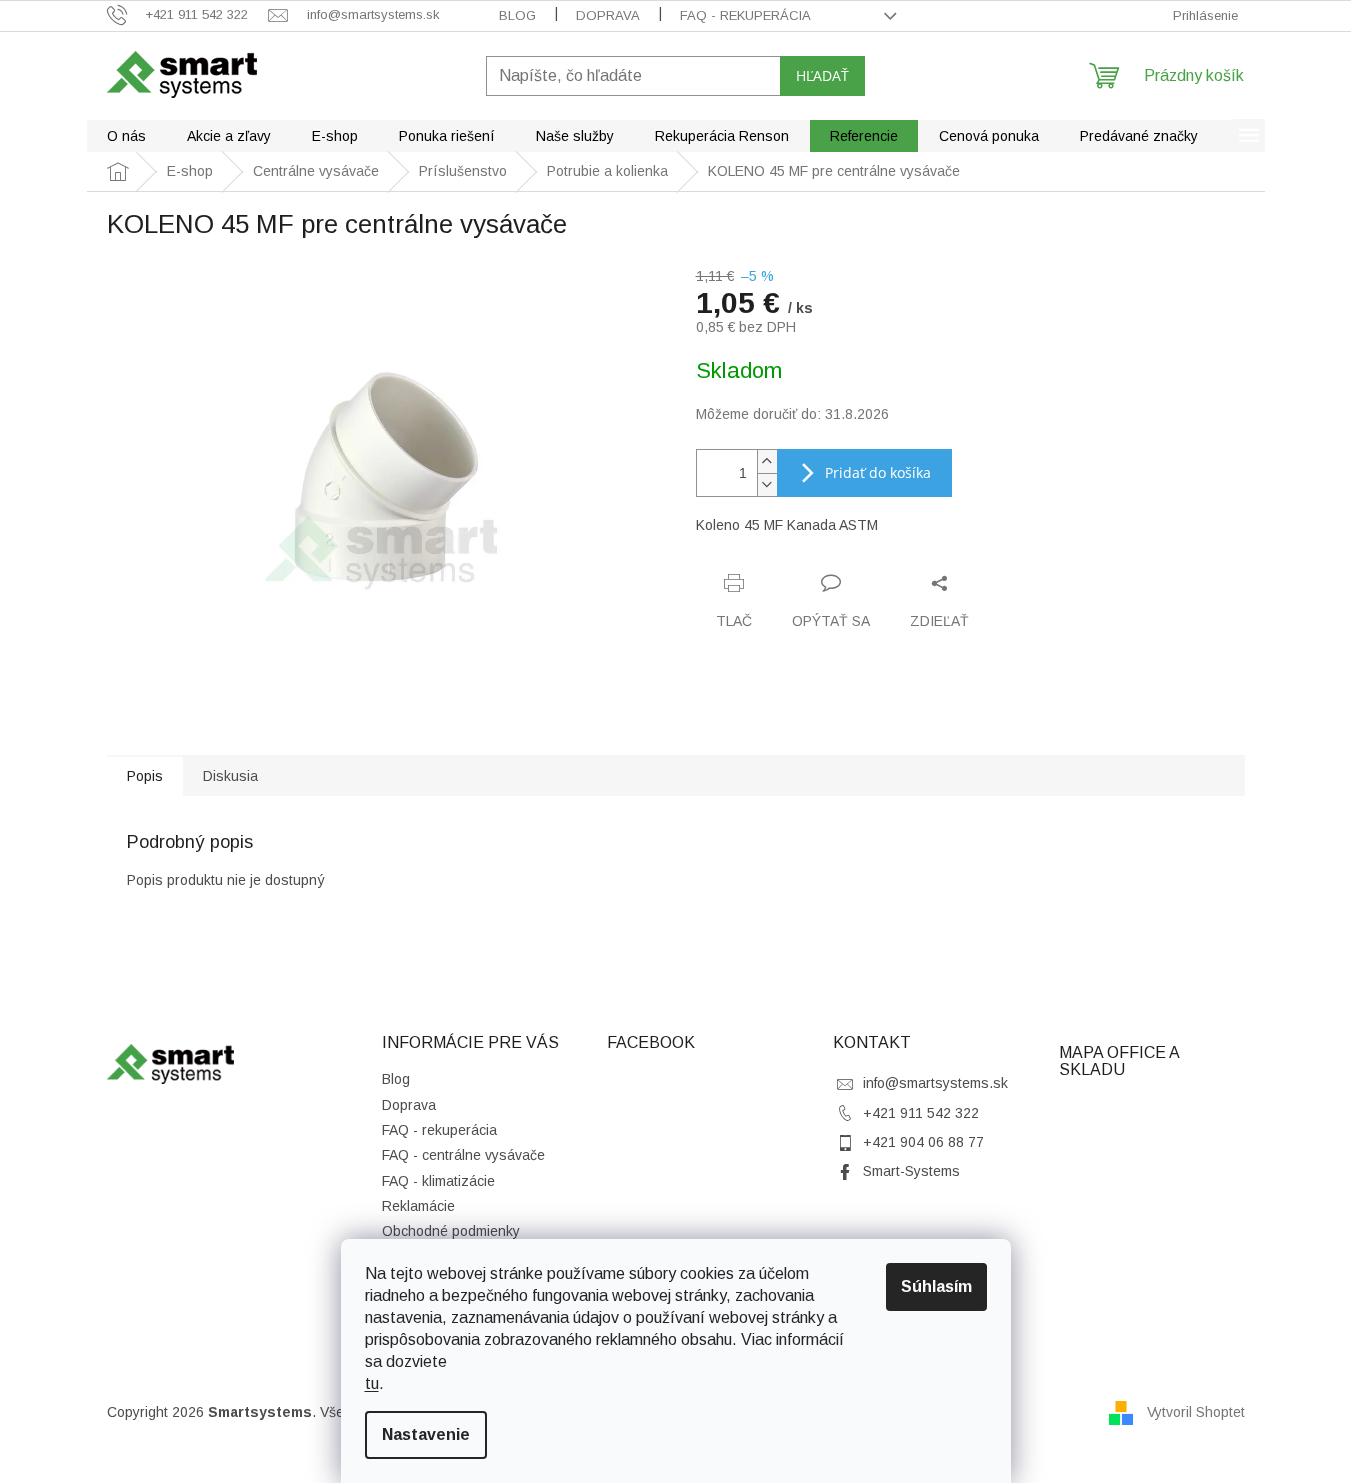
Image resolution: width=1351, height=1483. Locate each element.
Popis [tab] (145, 776)
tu (372, 1383)
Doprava (608, 15)
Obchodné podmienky (451, 1231)
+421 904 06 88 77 (923, 1142)
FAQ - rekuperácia (745, 15)
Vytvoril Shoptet (1196, 1411)
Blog (517, 15)
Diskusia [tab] (230, 776)
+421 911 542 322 (921, 1113)
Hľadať (822, 75)
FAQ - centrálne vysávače (463, 1155)
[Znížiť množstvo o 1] (767, 484)
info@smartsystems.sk (935, 1083)
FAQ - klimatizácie (438, 1181)
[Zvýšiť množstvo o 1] (767, 461)
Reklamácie (418, 1206)
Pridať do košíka (878, 472)
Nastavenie (426, 1434)
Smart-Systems (911, 1171)
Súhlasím (936, 1286)
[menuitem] (126, 136)
